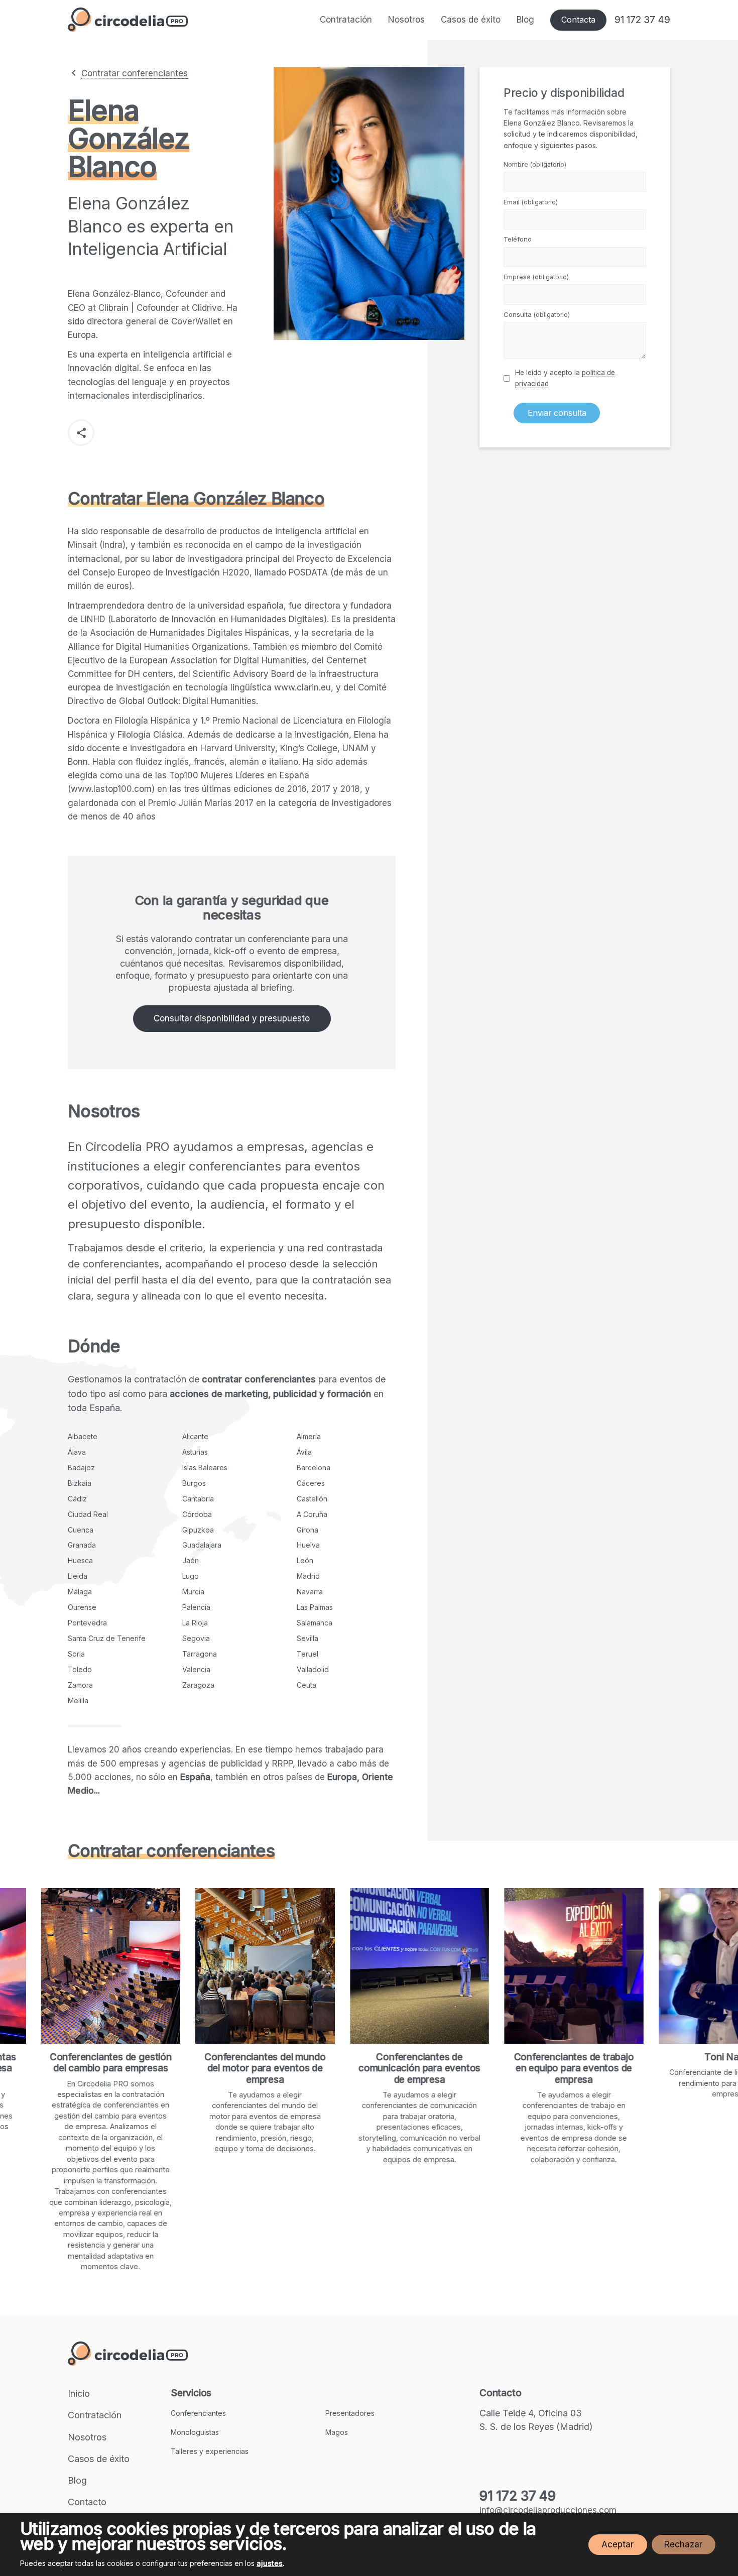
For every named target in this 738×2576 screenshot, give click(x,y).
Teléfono (518, 239)
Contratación (346, 20)
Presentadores (350, 2413)
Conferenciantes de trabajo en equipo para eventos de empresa (475, 2068)
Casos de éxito (471, 20)
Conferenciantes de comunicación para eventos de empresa (320, 2068)
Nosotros (406, 20)
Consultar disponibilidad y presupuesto (232, 1018)
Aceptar (618, 2544)
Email (531, 202)
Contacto (87, 2502)
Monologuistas (195, 2432)
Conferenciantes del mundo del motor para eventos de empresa (166, 2068)
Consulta (537, 314)
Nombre (535, 164)
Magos (337, 2432)
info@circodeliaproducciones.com (548, 2510)
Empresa (536, 277)
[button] (81, 433)
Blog (525, 20)
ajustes (270, 2563)
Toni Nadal (629, 2057)
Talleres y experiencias (210, 2451)
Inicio (79, 2393)
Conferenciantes (198, 2413)
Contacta (578, 20)
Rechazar (683, 2544)
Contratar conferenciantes (135, 73)
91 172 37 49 (642, 20)
